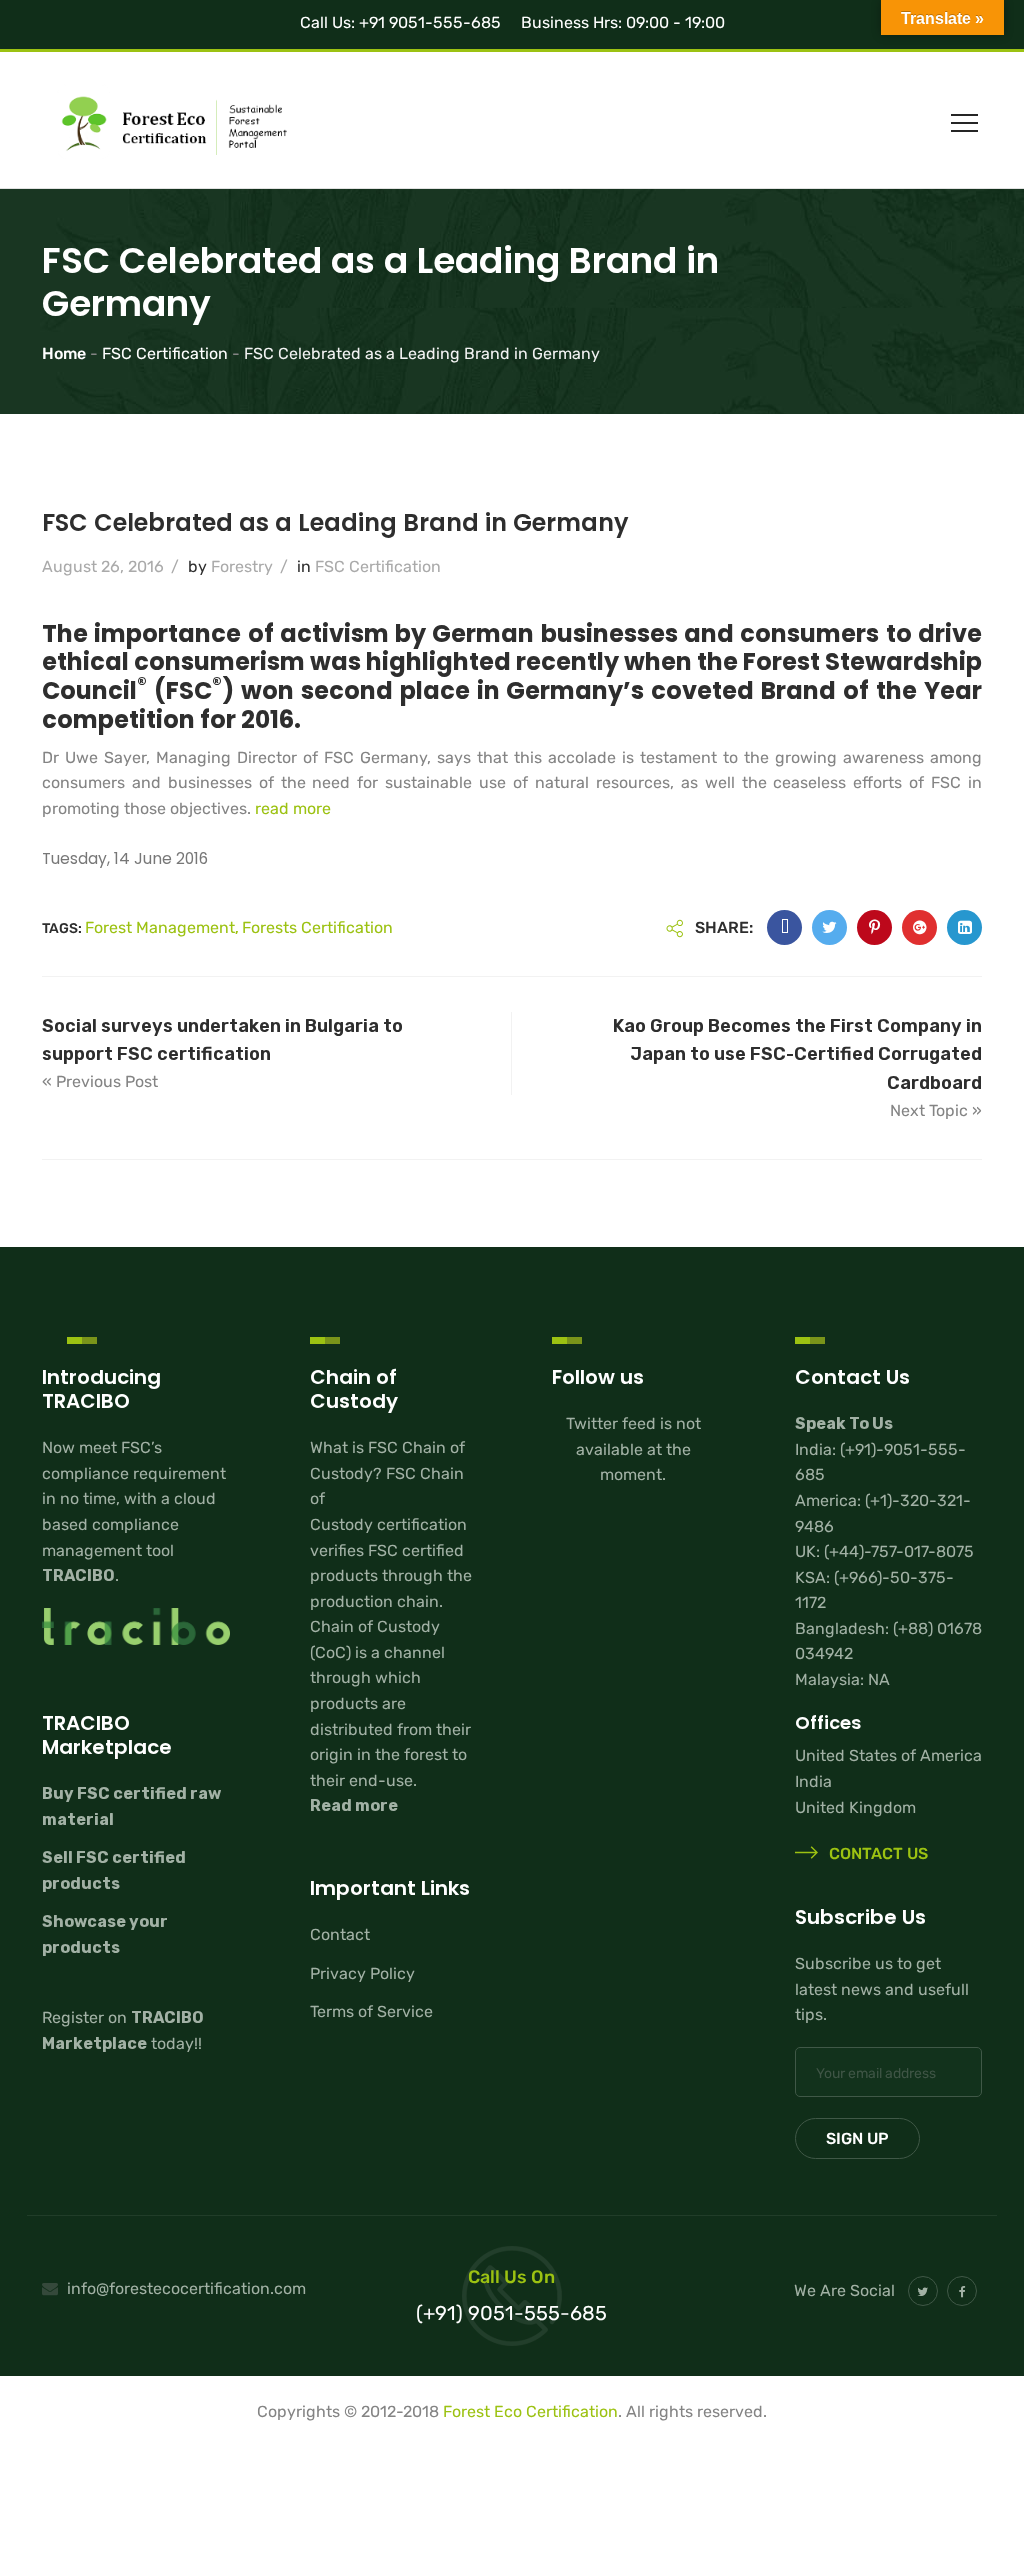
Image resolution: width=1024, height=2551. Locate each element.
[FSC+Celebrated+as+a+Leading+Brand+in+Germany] (829, 927)
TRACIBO (78, 1575)
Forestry (242, 566)
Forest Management (160, 927)
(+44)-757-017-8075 (899, 1551)
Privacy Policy (362, 1973)
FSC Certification (378, 566)
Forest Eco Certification (530, 2411)
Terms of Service (371, 2011)
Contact (340, 1934)
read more (293, 808)
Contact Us (876, 1854)
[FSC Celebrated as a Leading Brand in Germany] (784, 927)
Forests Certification (317, 927)
